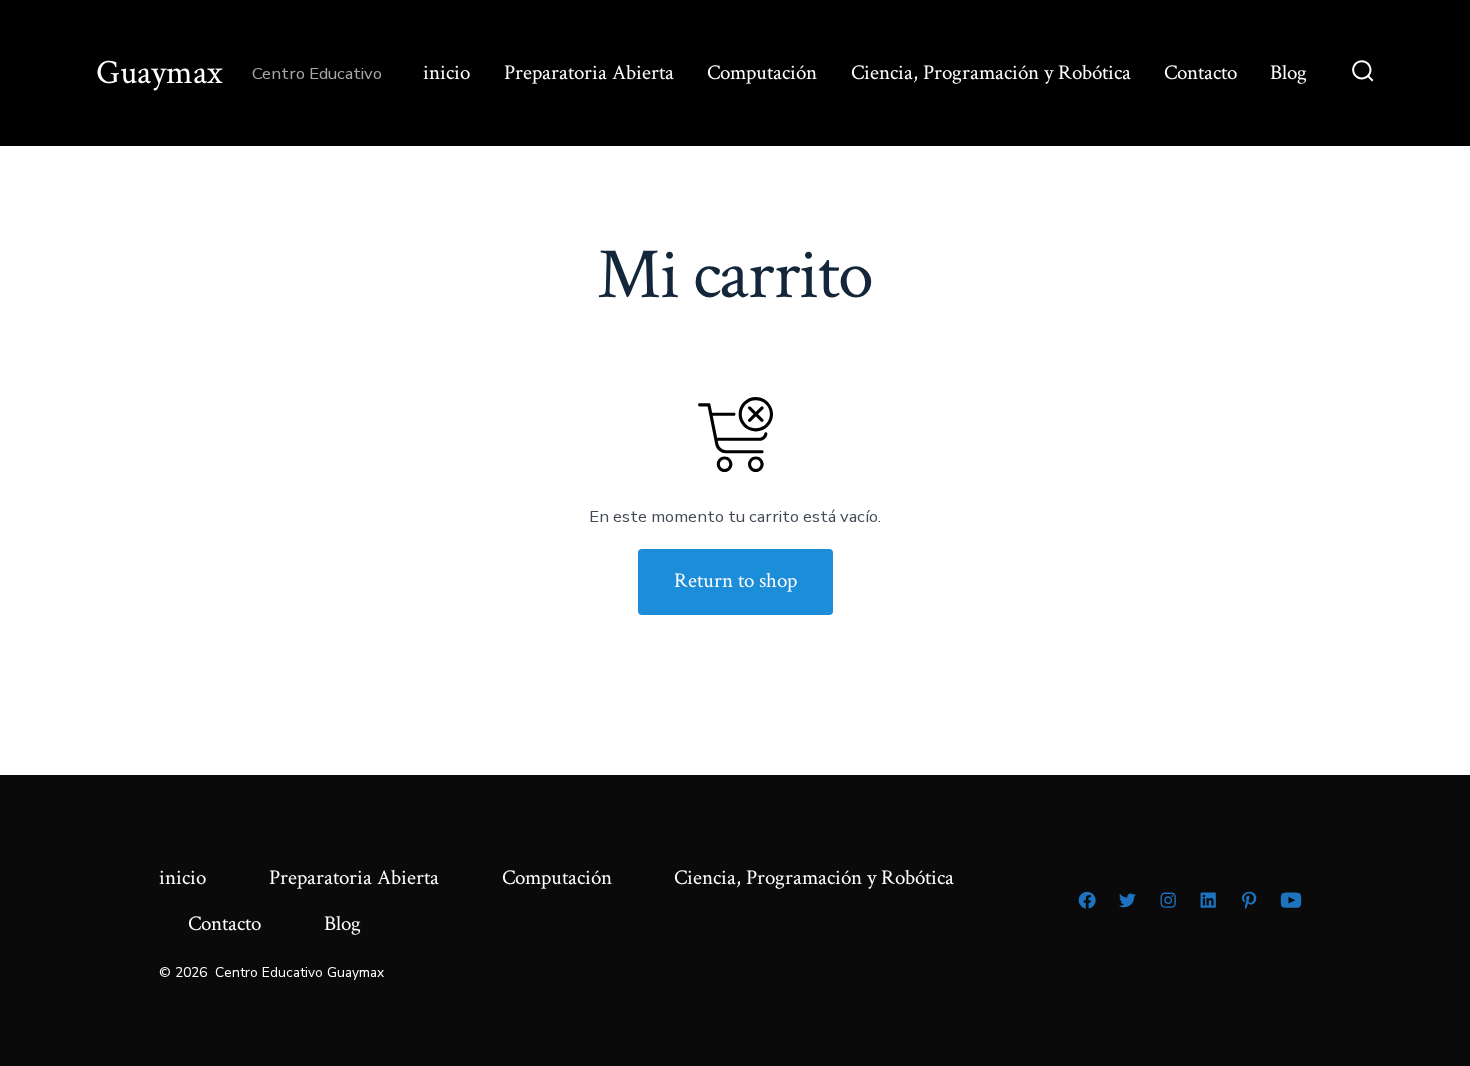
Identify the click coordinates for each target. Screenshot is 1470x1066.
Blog (1288, 72)
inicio (446, 72)
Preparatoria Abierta (589, 72)
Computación (762, 72)
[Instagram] (1168, 900)
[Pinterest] (1249, 900)
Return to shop (735, 580)
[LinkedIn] (1208, 900)
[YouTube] (1291, 900)
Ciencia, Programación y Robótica (991, 72)
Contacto (1200, 72)
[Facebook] (1087, 900)
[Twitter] (1127, 900)
